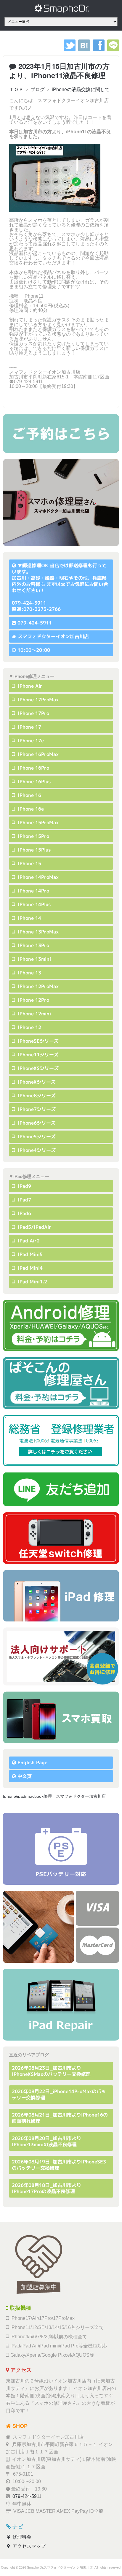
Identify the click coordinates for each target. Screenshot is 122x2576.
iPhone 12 (29, 1027)
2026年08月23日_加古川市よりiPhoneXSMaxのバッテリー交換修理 (51, 2071)
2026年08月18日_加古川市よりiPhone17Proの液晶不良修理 (46, 2188)
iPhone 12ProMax (37, 986)
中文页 (25, 1776)
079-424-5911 (35, 623)
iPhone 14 (29, 918)
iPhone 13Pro (33, 945)
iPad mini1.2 (32, 1282)
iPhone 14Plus (33, 904)
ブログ (38, 89)
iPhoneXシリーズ (36, 1082)
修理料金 (21, 2537)
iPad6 (24, 1213)
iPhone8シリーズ (36, 1096)
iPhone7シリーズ (36, 1109)
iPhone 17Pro (33, 713)
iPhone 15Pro (33, 836)
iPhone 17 (29, 727)
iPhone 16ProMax (37, 754)
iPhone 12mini (34, 1014)
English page (32, 1762)
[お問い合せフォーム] (61, 433)
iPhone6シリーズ (36, 1123)
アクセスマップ (28, 2546)
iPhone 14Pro (33, 891)
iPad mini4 (29, 1268)
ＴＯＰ (16, 89)
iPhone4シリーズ (36, 1150)
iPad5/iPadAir (34, 1227)
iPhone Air (29, 686)
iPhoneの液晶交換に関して (81, 89)
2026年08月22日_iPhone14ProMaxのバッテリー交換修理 (59, 2094)
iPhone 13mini (34, 959)
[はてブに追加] (84, 50)
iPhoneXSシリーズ (37, 1068)
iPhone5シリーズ (36, 1136)
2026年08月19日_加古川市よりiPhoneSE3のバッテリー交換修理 (59, 2165)
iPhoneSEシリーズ (37, 1041)
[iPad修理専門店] (61, 2005)
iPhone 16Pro (33, 768)
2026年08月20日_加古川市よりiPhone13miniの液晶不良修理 (46, 2141)
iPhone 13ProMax (37, 932)
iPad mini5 (29, 1254)
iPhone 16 (29, 795)
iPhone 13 (29, 973)
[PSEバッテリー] (61, 1849)
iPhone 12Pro (33, 1000)
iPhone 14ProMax (37, 877)
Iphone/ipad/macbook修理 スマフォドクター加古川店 (54, 1796)
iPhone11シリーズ (37, 1055)
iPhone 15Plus (33, 850)
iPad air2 (28, 1241)
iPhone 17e (30, 741)
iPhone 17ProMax (37, 700)
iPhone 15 (29, 863)
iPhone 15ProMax (37, 822)
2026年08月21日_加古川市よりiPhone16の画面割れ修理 (60, 2118)
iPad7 (24, 1200)
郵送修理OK (35, 565)
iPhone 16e (30, 809)
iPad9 (24, 1186)
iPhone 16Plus (33, 781)
